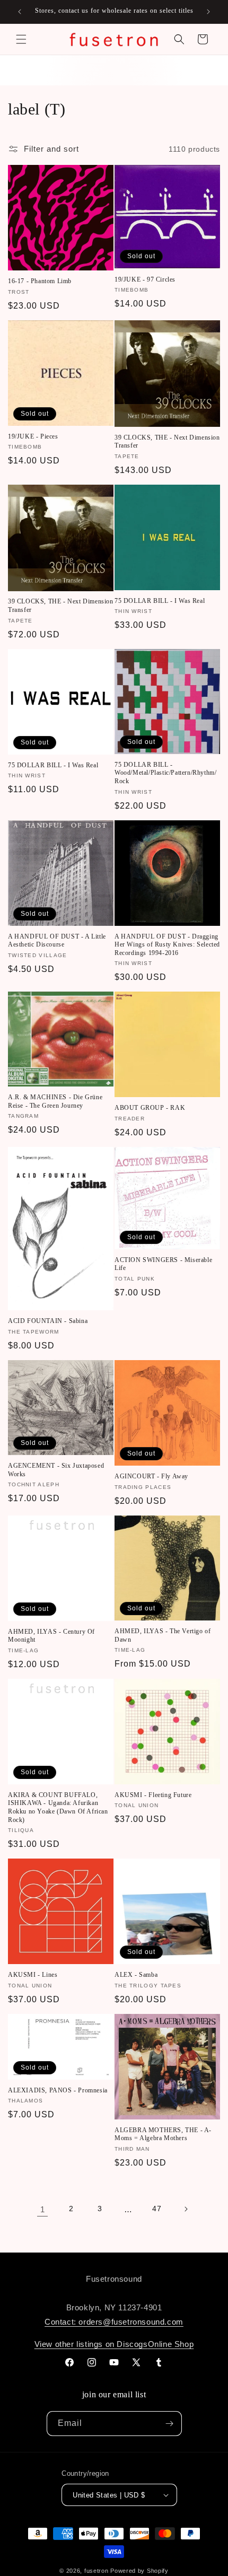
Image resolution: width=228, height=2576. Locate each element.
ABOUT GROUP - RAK (150, 1108)
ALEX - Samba (136, 1975)
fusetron (97, 2571)
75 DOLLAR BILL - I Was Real (160, 601)
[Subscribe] (170, 2424)
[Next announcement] (208, 12)
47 (157, 2209)
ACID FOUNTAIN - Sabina (48, 1321)
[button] (21, 39)
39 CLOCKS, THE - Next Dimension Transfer (167, 442)
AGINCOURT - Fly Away (151, 1476)
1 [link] (43, 2209)
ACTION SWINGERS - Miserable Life (163, 1264)
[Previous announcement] (20, 12)
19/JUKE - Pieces (33, 436)
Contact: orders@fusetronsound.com (114, 2322)
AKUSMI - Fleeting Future (153, 1795)
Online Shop (171, 2344)
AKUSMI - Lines (33, 1975)
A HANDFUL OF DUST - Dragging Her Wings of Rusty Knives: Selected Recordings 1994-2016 (167, 945)
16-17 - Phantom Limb (40, 281)
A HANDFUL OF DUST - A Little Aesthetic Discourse (57, 941)
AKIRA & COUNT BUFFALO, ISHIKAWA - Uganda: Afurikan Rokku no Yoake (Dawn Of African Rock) (58, 1807)
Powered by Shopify (139, 2571)
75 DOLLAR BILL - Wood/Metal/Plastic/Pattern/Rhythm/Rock (165, 773)
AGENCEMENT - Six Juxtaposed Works (56, 1470)
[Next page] (186, 2209)
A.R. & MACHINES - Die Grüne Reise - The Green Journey (55, 1101)
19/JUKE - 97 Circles (145, 279)
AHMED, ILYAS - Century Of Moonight (51, 1636)
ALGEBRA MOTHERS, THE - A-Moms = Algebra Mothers (163, 2134)
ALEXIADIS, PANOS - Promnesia (58, 2090)
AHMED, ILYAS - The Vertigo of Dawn (163, 1635)
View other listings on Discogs (91, 2344)
